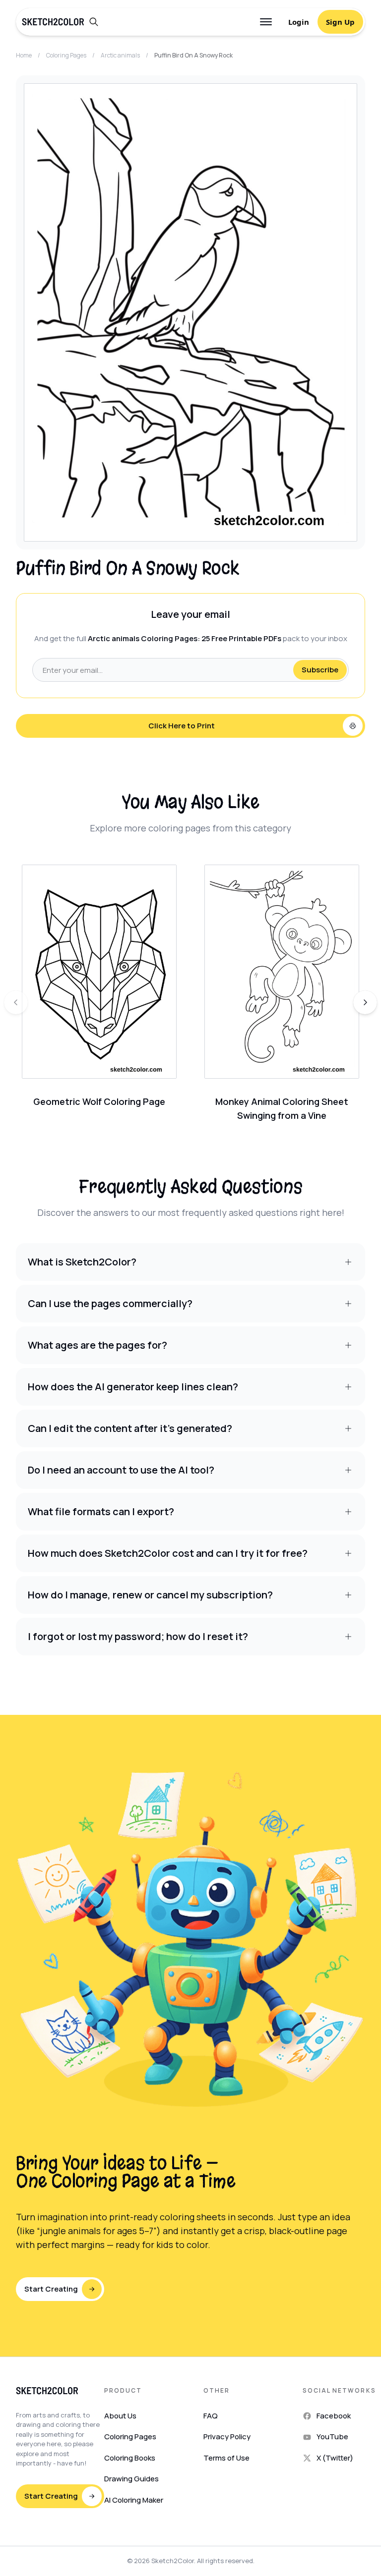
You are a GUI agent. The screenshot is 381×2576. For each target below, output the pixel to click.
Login (299, 22)
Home (24, 55)
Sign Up (340, 22)
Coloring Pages (66, 55)
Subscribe (320, 670)
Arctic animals (120, 55)
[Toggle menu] (266, 22)
